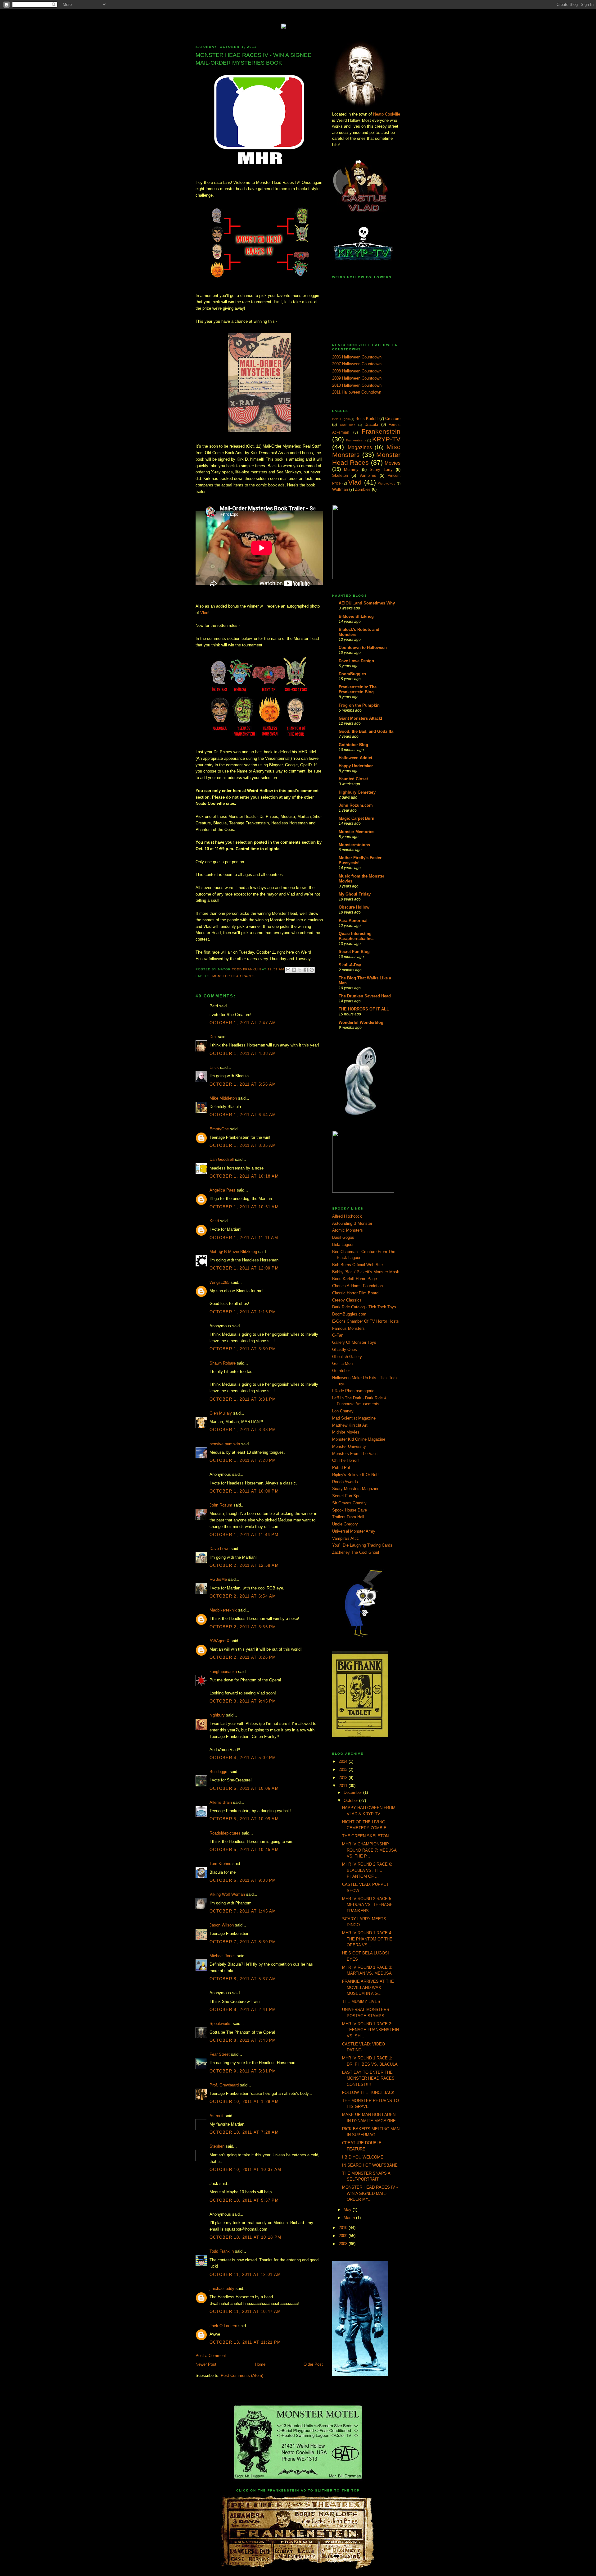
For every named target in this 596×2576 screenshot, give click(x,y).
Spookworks (221, 2024)
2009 (344, 2236)
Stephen (217, 2146)
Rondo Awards (345, 1482)
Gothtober (341, 1371)
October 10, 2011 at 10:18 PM (245, 2237)
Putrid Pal (341, 1468)
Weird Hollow (298, 22)
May (348, 2210)
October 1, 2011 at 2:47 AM (243, 1023)
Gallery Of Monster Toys (354, 1342)
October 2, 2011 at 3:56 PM (243, 1627)
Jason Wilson (222, 1925)
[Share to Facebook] (306, 970)
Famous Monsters (348, 1328)
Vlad (204, 613)
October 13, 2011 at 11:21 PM (245, 2342)
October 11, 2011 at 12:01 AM (245, 2275)
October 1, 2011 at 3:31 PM (243, 1399)
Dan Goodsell (222, 1159)
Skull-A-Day (350, 965)
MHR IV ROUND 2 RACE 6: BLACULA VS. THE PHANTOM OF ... (367, 1870)
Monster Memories (357, 832)
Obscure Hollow (354, 907)
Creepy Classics (347, 1300)
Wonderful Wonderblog (361, 1022)
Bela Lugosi (341, 419)
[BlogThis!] (294, 970)
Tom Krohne (220, 1864)
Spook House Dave (350, 1510)
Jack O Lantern (223, 2326)
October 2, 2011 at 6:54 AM (243, 1596)
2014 (344, 1761)
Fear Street (220, 2054)
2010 (344, 2228)
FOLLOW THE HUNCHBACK (368, 2093)
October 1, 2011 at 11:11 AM (244, 1238)
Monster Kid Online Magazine (359, 1439)
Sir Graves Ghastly (349, 1503)
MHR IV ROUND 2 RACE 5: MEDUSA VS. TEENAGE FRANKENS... (367, 1905)
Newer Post (206, 2364)
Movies (393, 463)
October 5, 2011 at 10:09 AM (244, 1819)
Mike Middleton (223, 1098)
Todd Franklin (247, 969)
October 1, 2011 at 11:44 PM (244, 1535)
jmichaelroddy (222, 2289)
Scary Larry (381, 470)
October (351, 1801)
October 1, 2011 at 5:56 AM (243, 1084)
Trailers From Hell (348, 1517)
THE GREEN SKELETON (365, 1836)
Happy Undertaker (356, 766)
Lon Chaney (343, 1411)
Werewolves (387, 483)
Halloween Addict (355, 758)
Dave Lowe (219, 1549)
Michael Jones (223, 1956)
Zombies (363, 489)
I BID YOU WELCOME (363, 2157)
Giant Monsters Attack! (360, 718)
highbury (217, 1715)
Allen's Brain (221, 1802)
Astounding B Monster (352, 1223)
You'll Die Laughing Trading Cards (362, 1545)
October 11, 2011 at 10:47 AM (245, 2312)
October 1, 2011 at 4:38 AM (243, 1053)
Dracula (371, 424)
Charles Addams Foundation (357, 1286)
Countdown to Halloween (363, 647)
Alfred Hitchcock (347, 1216)
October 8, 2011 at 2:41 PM (243, 2010)
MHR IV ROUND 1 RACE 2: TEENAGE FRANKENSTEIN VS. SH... (370, 2030)
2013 (344, 1769)
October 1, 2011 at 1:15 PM (243, 1312)
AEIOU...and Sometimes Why (367, 603)
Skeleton (340, 475)
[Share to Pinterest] (312, 970)
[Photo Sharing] (298, 25)
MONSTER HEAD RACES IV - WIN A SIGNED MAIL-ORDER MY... (370, 2193)
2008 (344, 2244)
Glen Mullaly (221, 1413)
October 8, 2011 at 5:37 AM (243, 1979)
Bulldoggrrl (219, 1772)
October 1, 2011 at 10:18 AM (244, 1176)
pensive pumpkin (225, 1444)
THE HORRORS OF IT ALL (364, 1009)
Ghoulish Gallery (347, 1357)
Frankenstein (381, 431)
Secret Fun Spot (347, 1496)
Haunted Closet (353, 779)
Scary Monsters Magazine (356, 1489)
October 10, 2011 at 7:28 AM (244, 2132)
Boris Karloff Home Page (354, 1279)
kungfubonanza (223, 1672)
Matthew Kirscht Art (350, 1425)
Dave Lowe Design (356, 661)
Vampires (368, 475)
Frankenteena (356, 440)
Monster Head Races (234, 976)
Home (260, 2364)
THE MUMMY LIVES (361, 2002)
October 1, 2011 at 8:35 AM (243, 1145)
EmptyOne (219, 1129)
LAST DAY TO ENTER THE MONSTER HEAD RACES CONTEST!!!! (368, 2078)
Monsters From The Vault (355, 1454)
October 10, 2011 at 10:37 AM (245, 2170)
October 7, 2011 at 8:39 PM (243, 1942)
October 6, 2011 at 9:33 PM (243, 1880)
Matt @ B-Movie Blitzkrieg (233, 1252)
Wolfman (340, 489)
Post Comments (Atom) (242, 2375)
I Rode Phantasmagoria (353, 1391)
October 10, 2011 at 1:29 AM (244, 2102)
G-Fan (338, 1335)
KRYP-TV (386, 439)
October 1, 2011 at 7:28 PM (243, 1460)
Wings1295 (219, 1282)
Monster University (349, 1446)
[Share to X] (300, 970)
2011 (344, 1786)
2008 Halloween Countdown (357, 371)
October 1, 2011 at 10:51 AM (244, 1207)
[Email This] (288, 970)
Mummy (351, 470)
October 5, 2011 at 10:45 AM (244, 1850)
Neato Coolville (387, 114)
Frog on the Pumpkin (359, 705)
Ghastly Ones (345, 1350)
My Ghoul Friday (355, 894)
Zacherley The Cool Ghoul (356, 1552)
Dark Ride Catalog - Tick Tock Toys (364, 1307)
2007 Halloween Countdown (357, 364)
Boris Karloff (367, 419)
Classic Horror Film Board (355, 1293)
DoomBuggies (352, 674)
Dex (213, 1037)
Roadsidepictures (225, 1833)
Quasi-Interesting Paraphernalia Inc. (356, 936)
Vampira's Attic (345, 1538)
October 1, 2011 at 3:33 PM (243, 1430)
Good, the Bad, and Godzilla (366, 731)
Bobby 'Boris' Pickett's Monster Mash (366, 1272)
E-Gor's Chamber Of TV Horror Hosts (366, 1321)
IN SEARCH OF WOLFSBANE (370, 2165)
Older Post (313, 2364)
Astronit (217, 2116)
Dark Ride (348, 425)
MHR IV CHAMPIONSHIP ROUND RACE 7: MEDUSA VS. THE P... (369, 1850)
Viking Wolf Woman (227, 1894)
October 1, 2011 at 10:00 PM (244, 1491)
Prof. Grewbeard (224, 2085)
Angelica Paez (223, 1190)
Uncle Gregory (345, 1524)
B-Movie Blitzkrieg (356, 616)
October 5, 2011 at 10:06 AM (244, 1788)
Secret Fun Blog (354, 952)
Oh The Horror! (345, 1460)
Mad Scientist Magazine (354, 1418)
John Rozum (221, 1505)
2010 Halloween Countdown (357, 385)
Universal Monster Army (354, 1531)
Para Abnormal (353, 921)
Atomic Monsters (348, 1230)
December (353, 1792)
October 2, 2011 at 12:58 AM (244, 1565)
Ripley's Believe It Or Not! (355, 1475)
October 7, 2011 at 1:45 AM (243, 1911)
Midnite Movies (346, 1432)
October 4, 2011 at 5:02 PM (243, 1758)
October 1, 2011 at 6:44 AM (243, 1115)
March (350, 2218)
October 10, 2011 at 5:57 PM (244, 2200)
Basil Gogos (343, 1237)
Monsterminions (354, 845)
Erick (214, 1067)
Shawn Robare (223, 1363)
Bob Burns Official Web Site (357, 1265)
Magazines (360, 447)
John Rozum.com (356, 805)
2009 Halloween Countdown (357, 378)
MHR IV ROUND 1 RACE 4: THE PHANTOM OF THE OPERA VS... (367, 1939)
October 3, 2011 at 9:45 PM (243, 1701)
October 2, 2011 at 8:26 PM (243, 1657)
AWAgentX (219, 1641)
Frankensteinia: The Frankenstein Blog (358, 689)
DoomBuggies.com (349, 1314)
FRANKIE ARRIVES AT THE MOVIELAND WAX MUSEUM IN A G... (368, 1987)
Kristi (214, 1221)
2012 (344, 1778)
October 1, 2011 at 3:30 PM (243, 1349)
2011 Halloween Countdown (357, 392)
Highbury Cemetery (357, 792)
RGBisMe (218, 1579)
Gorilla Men (342, 1363)
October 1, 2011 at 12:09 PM (244, 1268)
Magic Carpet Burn (357, 818)
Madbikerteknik (223, 1610)
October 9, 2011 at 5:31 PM (243, 2071)
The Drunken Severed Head (365, 996)
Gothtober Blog (353, 745)
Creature (393, 419)
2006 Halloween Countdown (357, 357)
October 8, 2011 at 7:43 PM (243, 2040)
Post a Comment (211, 2356)
